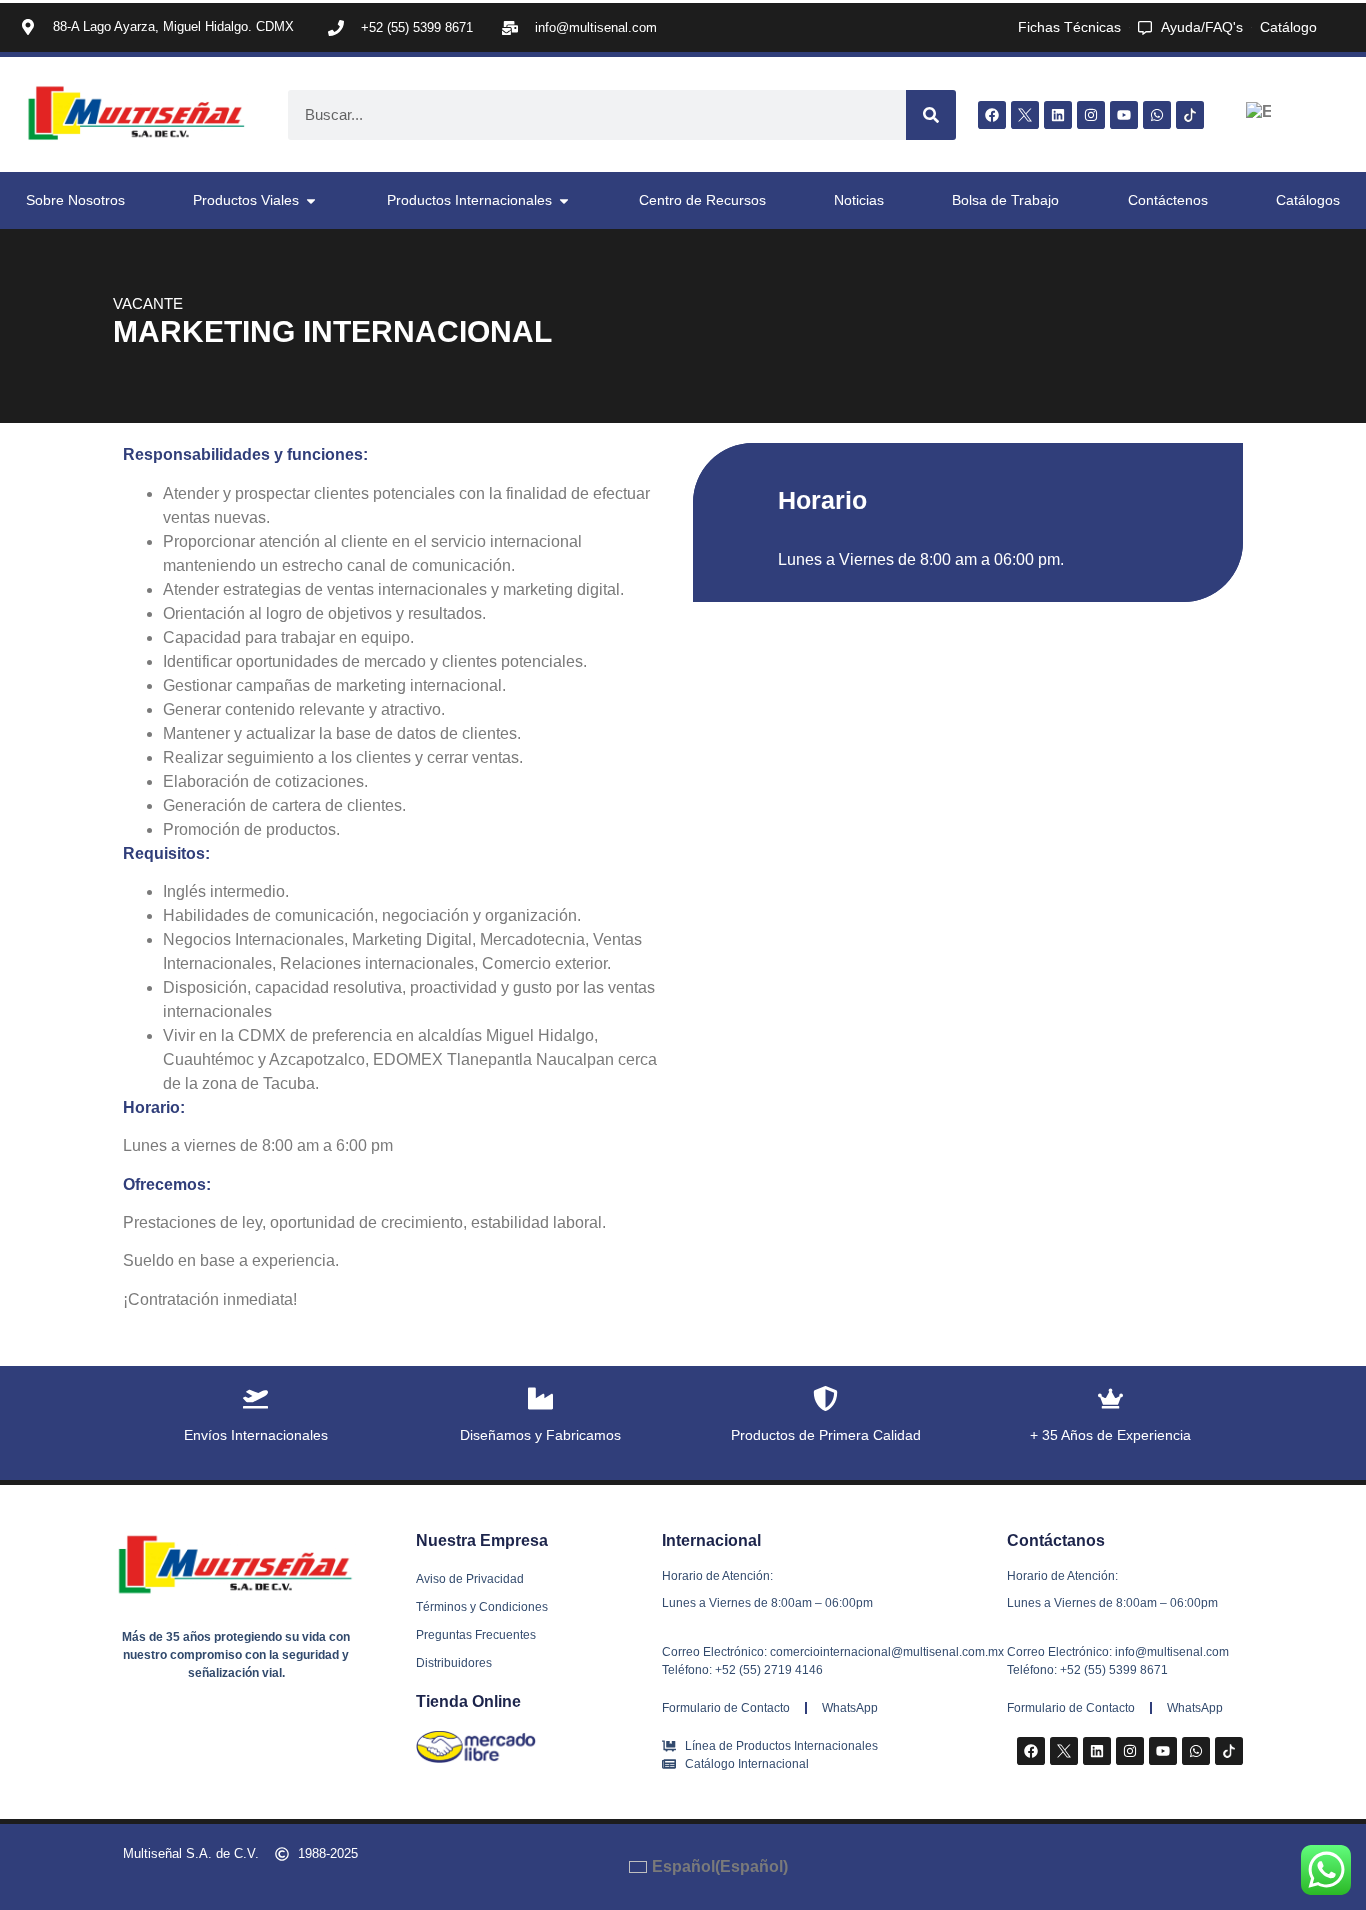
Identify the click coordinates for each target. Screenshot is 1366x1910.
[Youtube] (1124, 115)
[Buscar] (931, 115)
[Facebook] (992, 115)
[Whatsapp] (1157, 115)
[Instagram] (1091, 115)
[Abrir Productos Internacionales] (564, 200)
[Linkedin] (1058, 115)
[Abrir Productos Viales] (311, 200)
